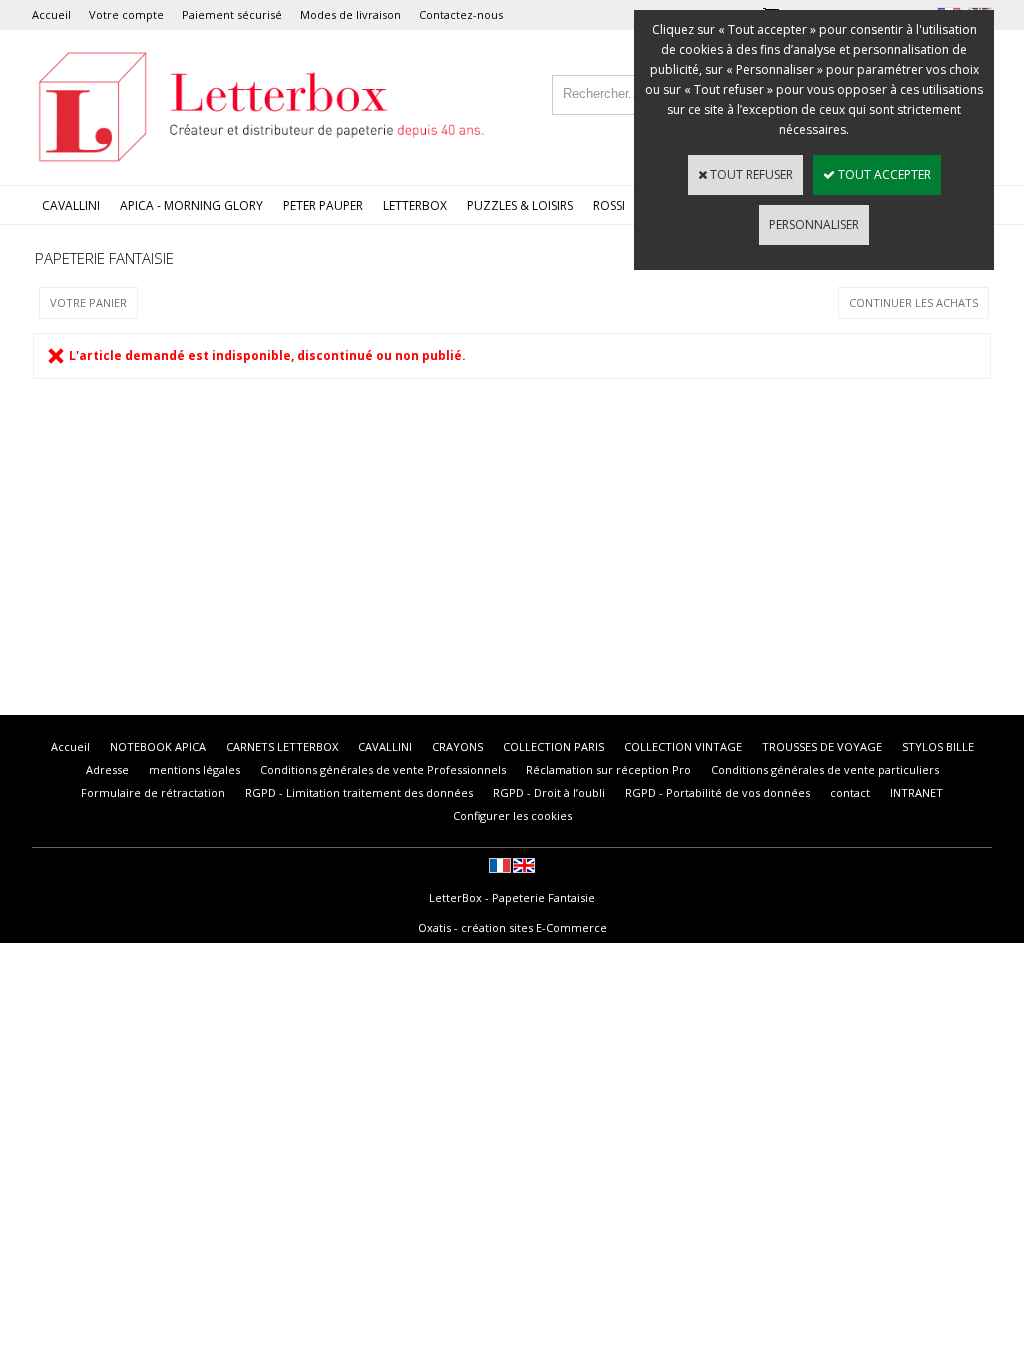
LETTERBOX (415, 205)
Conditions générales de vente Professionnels (383, 769)
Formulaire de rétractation (153, 792)
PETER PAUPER (323, 205)
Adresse (107, 769)
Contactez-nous (461, 14)
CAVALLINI (71, 205)
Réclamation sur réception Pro (608, 769)
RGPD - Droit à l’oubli (549, 792)
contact (850, 792)
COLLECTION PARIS (553, 746)
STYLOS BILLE (938, 746)
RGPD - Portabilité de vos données (717, 792)
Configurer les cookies (512, 815)
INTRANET (916, 792)
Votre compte (126, 14)
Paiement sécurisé (232, 14)
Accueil (51, 14)
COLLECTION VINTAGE (683, 746)
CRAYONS (457, 746)
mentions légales (194, 769)
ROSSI (609, 205)
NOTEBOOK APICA (158, 746)
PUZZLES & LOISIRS (520, 205)
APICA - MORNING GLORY (191, 205)
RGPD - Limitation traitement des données (359, 792)
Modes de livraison (350, 14)
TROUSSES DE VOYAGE (822, 746)
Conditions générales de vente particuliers (825, 769)
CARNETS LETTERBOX (282, 746)
